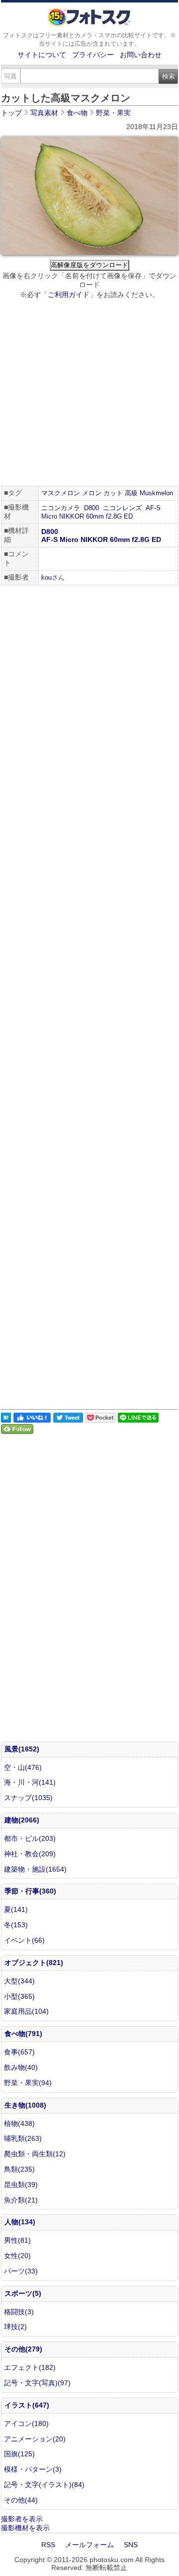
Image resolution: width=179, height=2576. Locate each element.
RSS (48, 2545)
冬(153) (16, 1925)
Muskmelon (156, 493)
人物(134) (20, 2222)
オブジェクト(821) (34, 1963)
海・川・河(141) (30, 1782)
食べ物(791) (23, 2034)
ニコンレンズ (122, 508)
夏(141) (16, 1909)
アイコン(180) (26, 2424)
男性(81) (17, 2240)
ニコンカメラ (61, 508)
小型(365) (19, 1996)
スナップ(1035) (28, 1798)
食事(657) (19, 2052)
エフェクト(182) (30, 2367)
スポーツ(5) (23, 2293)
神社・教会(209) (30, 1854)
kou (46, 577)
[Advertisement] (89, 394)
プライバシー (93, 55)
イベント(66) (24, 1940)
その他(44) (21, 2500)
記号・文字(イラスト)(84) (44, 2485)
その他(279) (23, 2349)
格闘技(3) (19, 2312)
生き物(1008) (25, 2105)
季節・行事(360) (30, 1891)
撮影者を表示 (22, 2519)
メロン (92, 493)
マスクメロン (61, 493)
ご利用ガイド (69, 295)
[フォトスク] (89, 24)
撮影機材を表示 (25, 2528)
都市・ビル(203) (30, 1838)
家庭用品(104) (26, 2011)
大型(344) (19, 1981)
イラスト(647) (27, 2405)
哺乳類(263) (23, 2138)
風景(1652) (22, 1749)
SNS (131, 2545)
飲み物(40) (21, 2067)
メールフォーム (89, 2545)
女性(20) (17, 2256)
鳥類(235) (19, 2169)
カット (113, 493)
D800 (91, 508)
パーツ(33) (21, 2271)
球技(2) (15, 2327)
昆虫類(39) (21, 2185)
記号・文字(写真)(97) (37, 2383)
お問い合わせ (141, 55)
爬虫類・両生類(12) (35, 2154)
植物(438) (19, 2123)
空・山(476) (23, 1767)
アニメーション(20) (35, 2439)
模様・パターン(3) (33, 2469)
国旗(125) (19, 2454)
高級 (131, 493)
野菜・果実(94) (28, 2083)
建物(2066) (22, 1820)
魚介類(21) (21, 2200)
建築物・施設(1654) (35, 1869)
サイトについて (42, 55)
